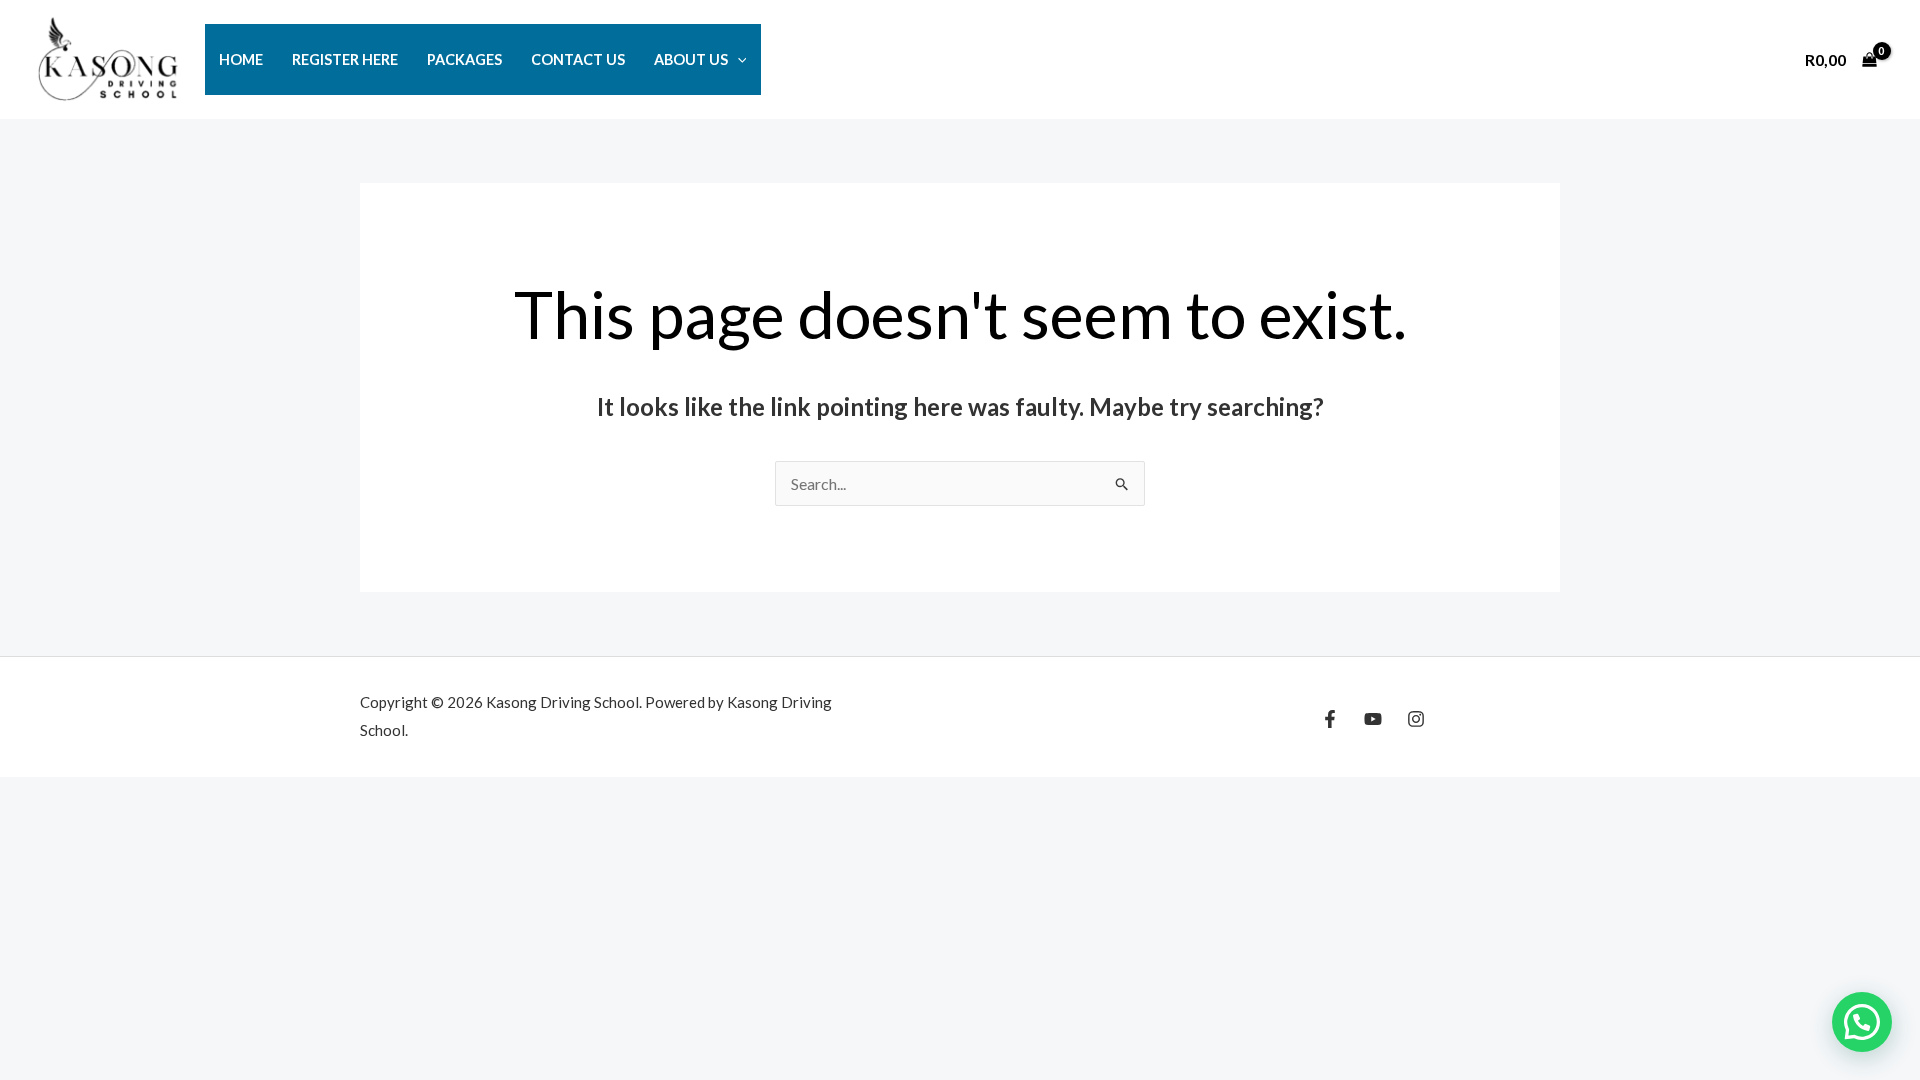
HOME (241, 59)
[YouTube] (1373, 719)
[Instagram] (1416, 719)
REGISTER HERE (345, 59)
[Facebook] (1330, 719)
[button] (737, 59)
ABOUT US (691, 59)
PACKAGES (464, 59)
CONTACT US (578, 59)
